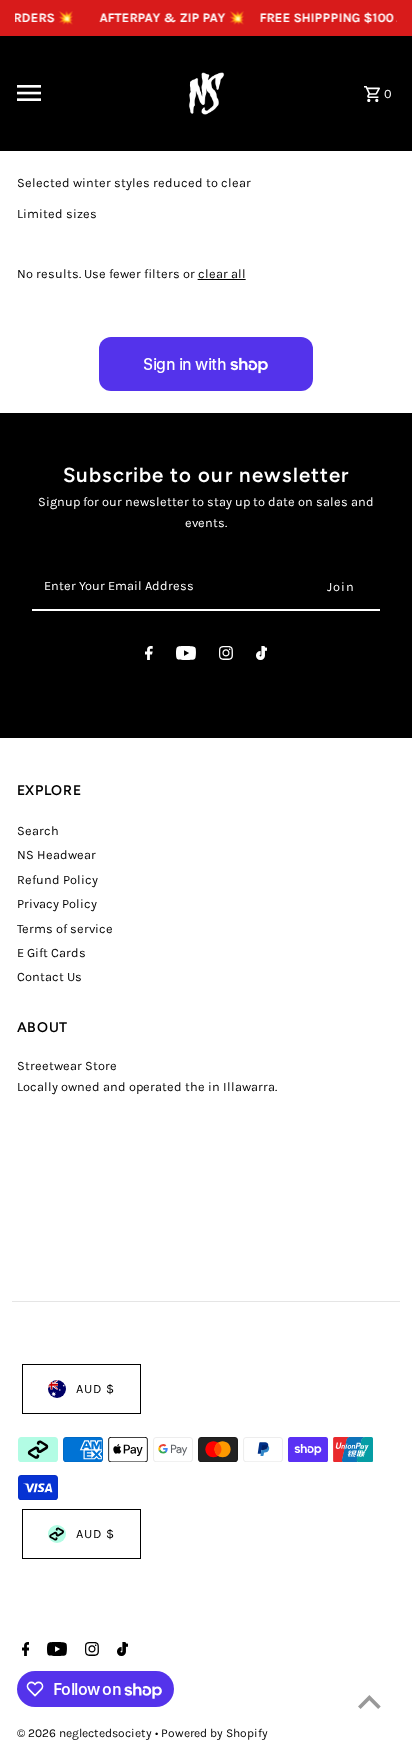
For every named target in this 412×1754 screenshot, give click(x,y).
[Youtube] (186, 656)
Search (38, 830)
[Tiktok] (261, 656)
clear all (222, 273)
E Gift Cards (51, 952)
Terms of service (65, 928)
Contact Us (49, 976)
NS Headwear (56, 854)
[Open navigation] (81, 93)
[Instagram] (226, 656)
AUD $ (95, 1388)
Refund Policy (57, 879)
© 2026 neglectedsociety (86, 1733)
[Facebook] (149, 656)
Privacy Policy (57, 903)
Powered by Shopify (214, 1733)
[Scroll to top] (369, 1701)
